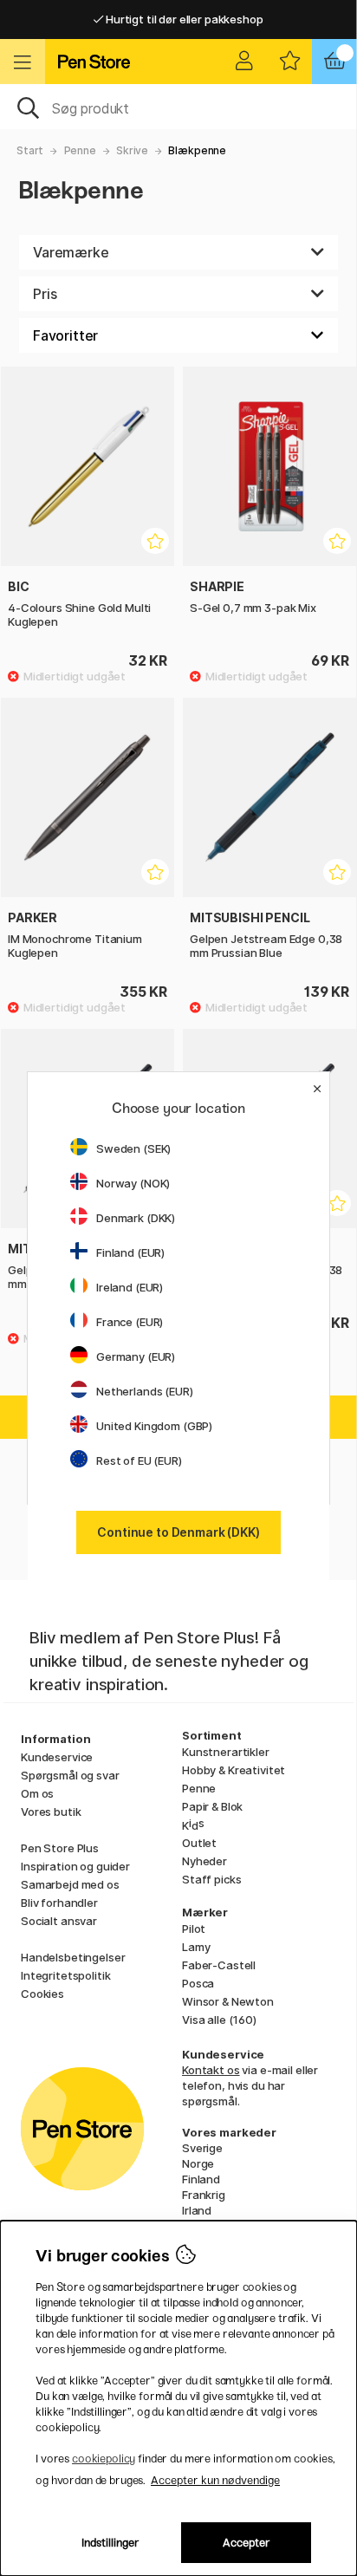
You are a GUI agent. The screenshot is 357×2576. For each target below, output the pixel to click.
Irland (197, 2210)
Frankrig (204, 2195)
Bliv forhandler (59, 1903)
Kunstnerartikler (226, 1752)
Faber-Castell (219, 1965)
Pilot (194, 1929)
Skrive (132, 150)
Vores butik (51, 1812)
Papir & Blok (212, 1806)
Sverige (202, 2148)
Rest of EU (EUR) (139, 1460)
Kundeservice (57, 1757)
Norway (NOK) (133, 1183)
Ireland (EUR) (130, 1287)
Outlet (199, 1843)
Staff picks (211, 1879)
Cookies (42, 1994)
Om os (37, 1793)
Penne (80, 150)
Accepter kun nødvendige (215, 2480)
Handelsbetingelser (73, 1957)
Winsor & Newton (228, 2001)
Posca (198, 1983)
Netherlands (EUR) (145, 1391)
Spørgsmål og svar (70, 1775)
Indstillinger (110, 2543)
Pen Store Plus (60, 1848)
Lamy (196, 1947)
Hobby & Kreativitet (234, 1770)
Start (30, 150)
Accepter (247, 2543)
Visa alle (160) (219, 2020)
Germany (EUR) (136, 1356)
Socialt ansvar (59, 1921)
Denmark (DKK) (136, 1218)
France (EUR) (130, 1322)
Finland (201, 2179)
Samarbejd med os (70, 1884)
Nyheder (204, 1861)
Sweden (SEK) (133, 1148)
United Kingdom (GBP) (154, 1426)
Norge (198, 2163)
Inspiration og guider (75, 1866)
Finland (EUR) (130, 1252)
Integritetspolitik (65, 1975)
